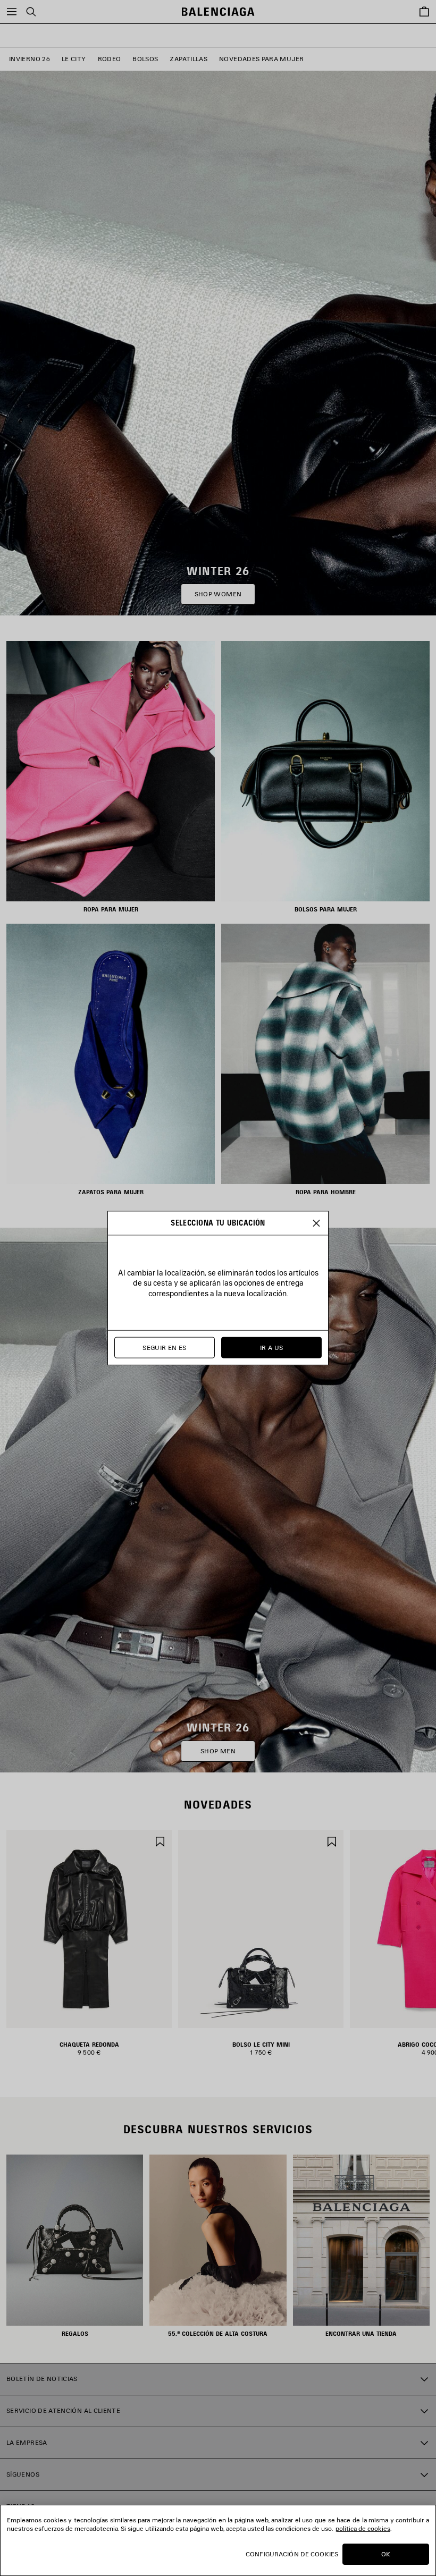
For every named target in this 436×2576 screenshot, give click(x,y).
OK (386, 2554)
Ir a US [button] (272, 1348)
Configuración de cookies (292, 2554)
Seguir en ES (164, 1348)
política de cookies (363, 2528)
